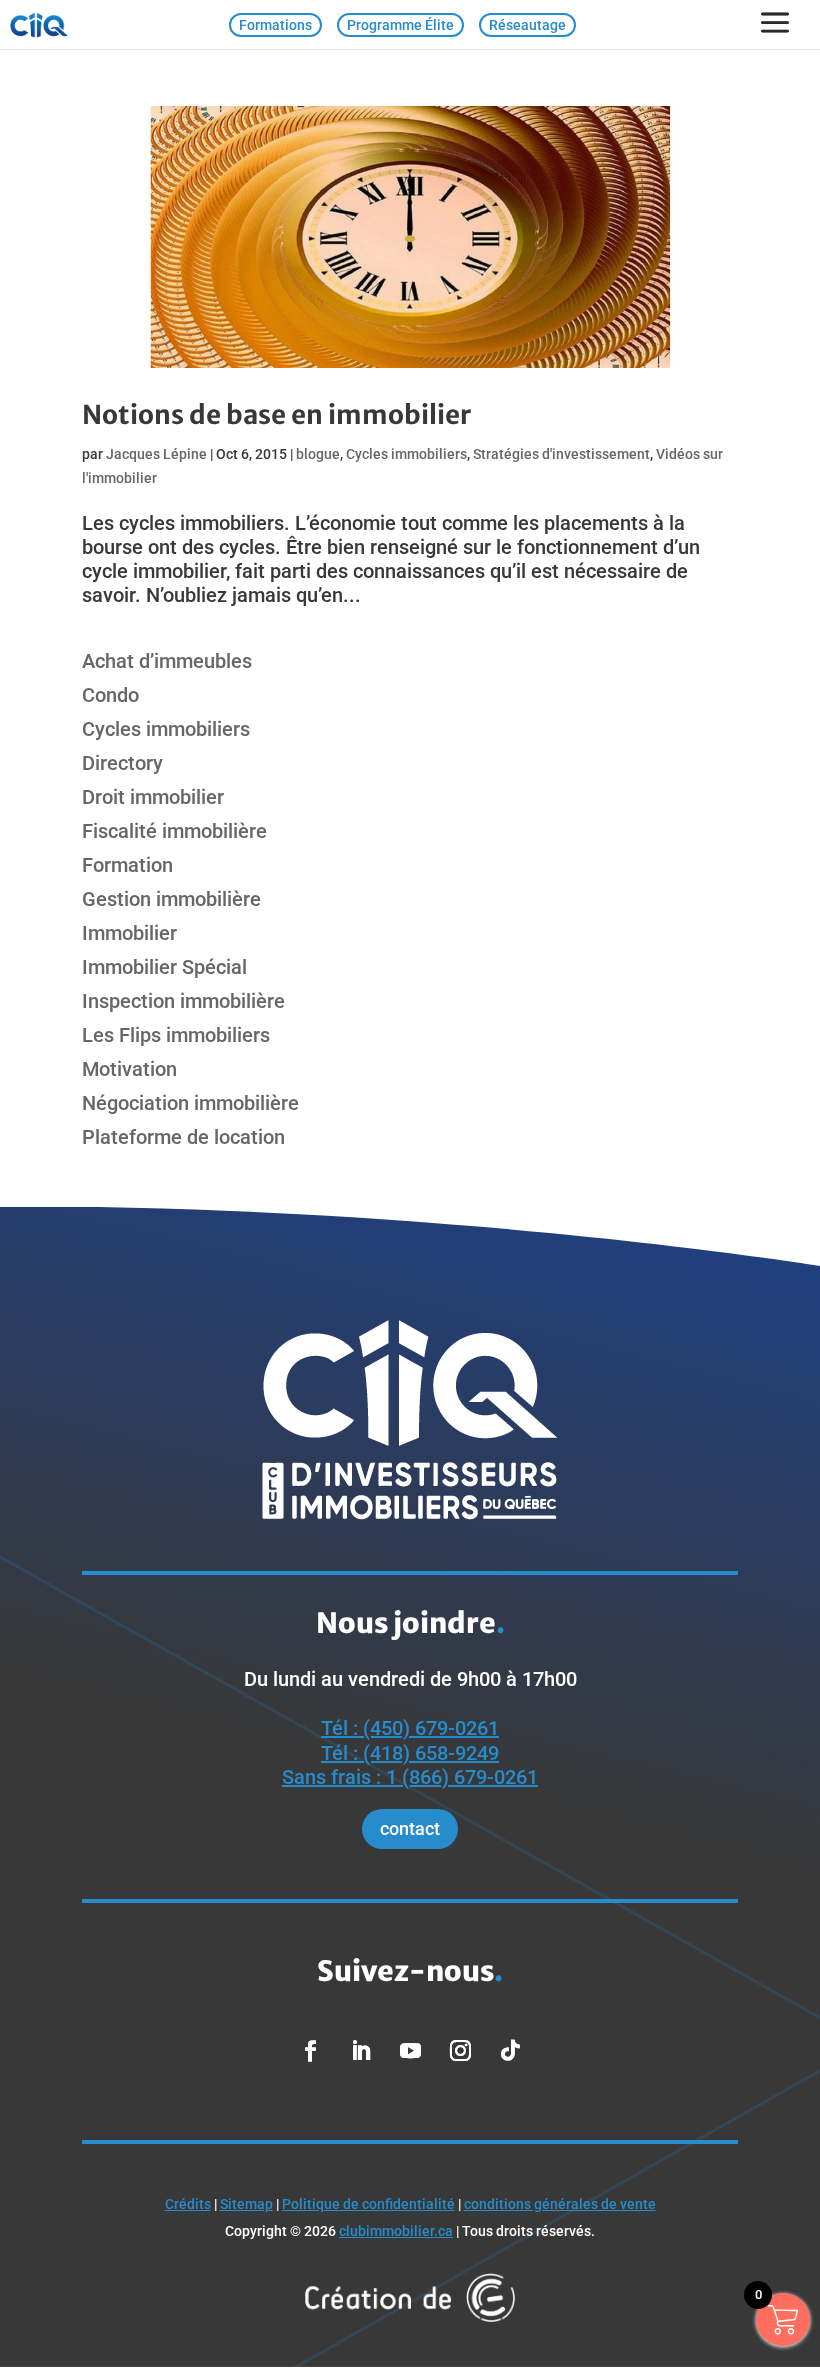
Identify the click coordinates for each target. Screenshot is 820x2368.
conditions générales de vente (560, 2204)
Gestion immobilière (171, 899)
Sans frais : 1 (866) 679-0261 (410, 1777)
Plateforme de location (183, 1137)
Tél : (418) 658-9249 (410, 1753)
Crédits (188, 2204)
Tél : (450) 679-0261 (410, 1728)
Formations (275, 25)
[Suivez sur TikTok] (510, 2051)
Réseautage (527, 25)
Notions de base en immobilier (276, 414)
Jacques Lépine (156, 454)
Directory (122, 763)
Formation (127, 865)
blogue (318, 454)
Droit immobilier (153, 797)
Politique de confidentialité (368, 2204)
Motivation (129, 1069)
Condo (110, 695)
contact (410, 1828)
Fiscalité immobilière (174, 831)
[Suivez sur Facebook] (310, 2051)
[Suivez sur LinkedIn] (360, 2051)
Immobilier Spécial (164, 967)
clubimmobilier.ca (396, 2231)
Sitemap (246, 2204)
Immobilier (129, 933)
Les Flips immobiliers (176, 1035)
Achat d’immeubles (167, 661)
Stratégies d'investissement (561, 454)
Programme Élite (400, 25)
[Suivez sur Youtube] (410, 2051)
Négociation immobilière (190, 1103)
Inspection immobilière (183, 1001)
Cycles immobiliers (406, 454)
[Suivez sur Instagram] (460, 2051)
